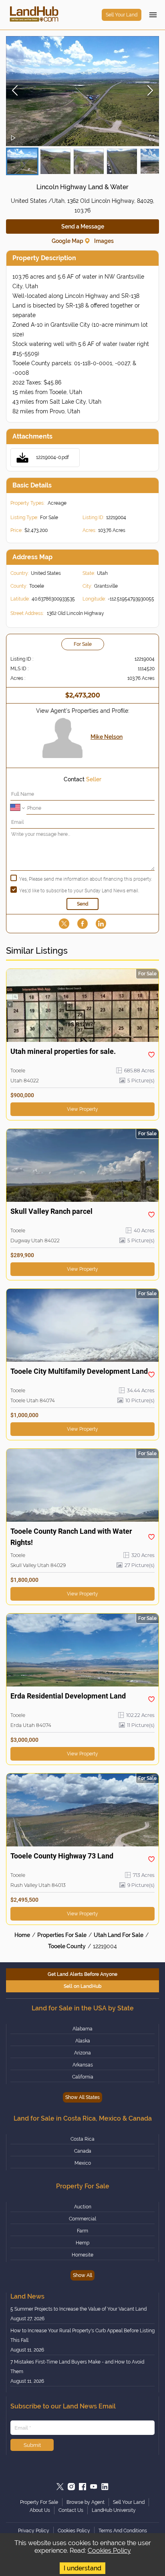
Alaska (83, 2041)
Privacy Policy (34, 2531)
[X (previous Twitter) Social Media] (60, 2487)
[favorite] (151, 1055)
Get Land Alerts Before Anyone (82, 1974)
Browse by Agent (86, 2502)
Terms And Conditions (123, 2531)
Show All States (82, 2097)
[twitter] (64, 924)
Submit (32, 2445)
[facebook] (82, 924)
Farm (82, 2231)
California (83, 2077)
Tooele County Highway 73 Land (62, 1856)
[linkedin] (101, 924)
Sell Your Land (122, 15)
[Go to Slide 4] (122, 161)
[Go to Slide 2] (55, 161)
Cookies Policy (109, 2551)
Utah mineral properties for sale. (63, 1051)
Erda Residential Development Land (68, 1696)
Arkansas (83, 2065)
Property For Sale (39, 2502)
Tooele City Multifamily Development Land (79, 1371)
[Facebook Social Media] (82, 2487)
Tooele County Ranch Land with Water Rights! (71, 1537)
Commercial (82, 2219)
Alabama (82, 2029)
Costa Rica (82, 2139)
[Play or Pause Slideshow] (13, 139)
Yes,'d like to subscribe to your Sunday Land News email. (79, 891)
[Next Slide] (150, 91)
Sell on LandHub (83, 1986)
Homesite (82, 2255)
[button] (82, 91)
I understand (82, 2568)
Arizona (82, 2053)
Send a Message (83, 226)
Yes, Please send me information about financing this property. (86, 879)
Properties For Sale (62, 1935)
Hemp (82, 2243)
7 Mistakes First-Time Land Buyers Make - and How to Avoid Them (77, 2367)
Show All (82, 2275)
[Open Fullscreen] (152, 139)
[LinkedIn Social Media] (105, 2487)
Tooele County (67, 1946)
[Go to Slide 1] (22, 161)
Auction (83, 2207)
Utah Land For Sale (119, 1935)
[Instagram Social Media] (71, 2487)
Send (83, 904)
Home (22, 1935)
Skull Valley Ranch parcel (51, 1211)
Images (104, 241)
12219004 (105, 1946)
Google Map (67, 241)
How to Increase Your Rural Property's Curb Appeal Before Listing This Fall (82, 2335)
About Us (40, 2510)
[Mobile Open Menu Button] (153, 15)
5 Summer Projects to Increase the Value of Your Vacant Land (78, 2309)
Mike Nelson (107, 737)
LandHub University (114, 2510)
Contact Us (71, 2510)
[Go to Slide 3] (89, 161)
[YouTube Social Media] (94, 2487)
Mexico (83, 2163)
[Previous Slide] (15, 91)
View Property (82, 1109)
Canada (83, 2151)
